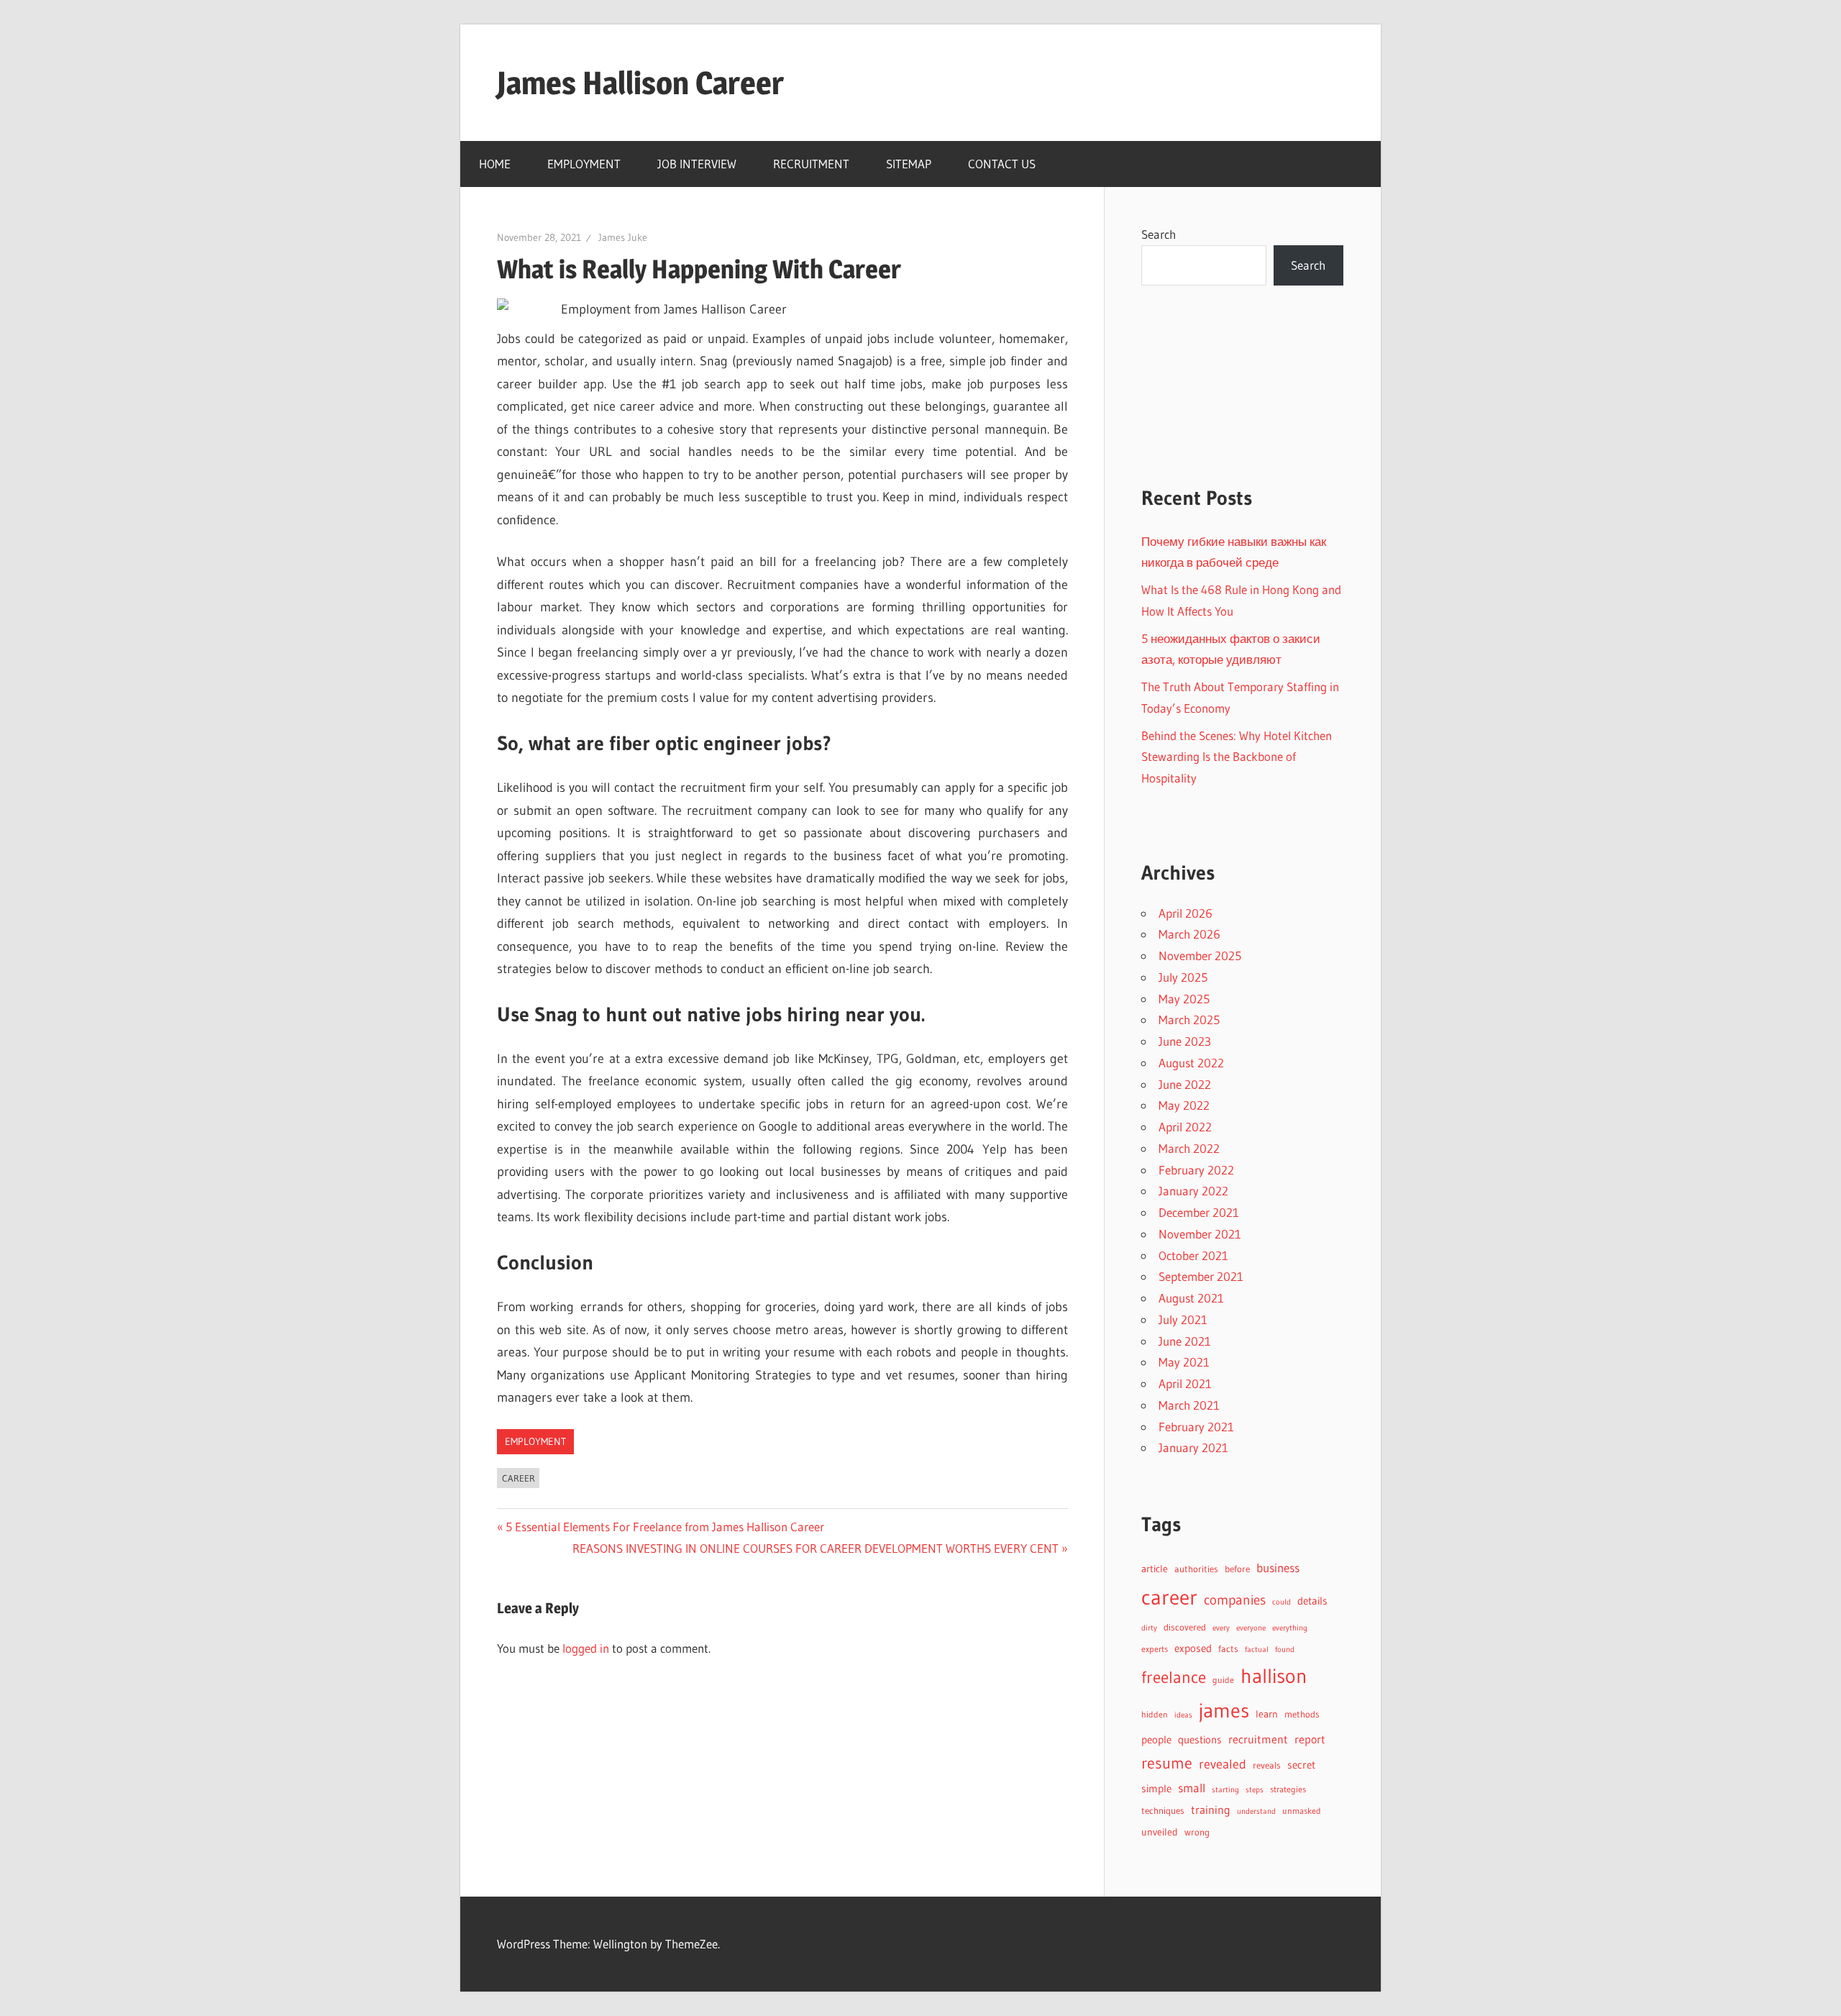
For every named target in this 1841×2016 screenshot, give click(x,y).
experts (1155, 1649)
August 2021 (1191, 1298)
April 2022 (1185, 1127)
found (1285, 1650)
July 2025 (1183, 977)
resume (1167, 1763)
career (519, 1478)
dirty (1149, 1628)
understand (1256, 1811)
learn (1267, 1714)
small (1192, 1788)
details (1312, 1601)
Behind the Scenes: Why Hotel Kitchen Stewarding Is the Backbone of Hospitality (1237, 757)
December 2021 (1199, 1212)
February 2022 (1196, 1170)
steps (1255, 1790)
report (1310, 1739)
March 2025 (1189, 1020)
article (1155, 1569)
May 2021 (1184, 1362)
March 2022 (1189, 1148)
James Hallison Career (640, 83)
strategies (1288, 1789)
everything (1290, 1628)
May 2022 (1184, 1105)
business (1278, 1568)
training (1211, 1810)
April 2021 (1185, 1383)
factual (1257, 1650)
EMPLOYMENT (584, 164)
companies (1235, 1600)
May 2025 (1184, 999)
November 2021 (1200, 1234)
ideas (1183, 1715)
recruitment (1258, 1739)
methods (1302, 1714)
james (1224, 1710)
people (1156, 1740)
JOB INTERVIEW (697, 164)
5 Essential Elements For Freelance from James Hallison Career (664, 1527)
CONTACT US (1002, 164)
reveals (1267, 1765)
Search (1159, 234)
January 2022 (1193, 1191)
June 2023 (1185, 1041)
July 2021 (1183, 1319)
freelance (1174, 1677)
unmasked (1302, 1811)
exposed (1193, 1648)
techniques (1163, 1811)
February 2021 (1196, 1427)
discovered (1185, 1627)
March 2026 (1189, 934)
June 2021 (1185, 1341)
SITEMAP (909, 164)
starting (1225, 1789)
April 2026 (1186, 913)
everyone (1251, 1628)
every (1221, 1628)
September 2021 (1201, 1276)
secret (1301, 1765)
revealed (1223, 1764)
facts (1228, 1649)
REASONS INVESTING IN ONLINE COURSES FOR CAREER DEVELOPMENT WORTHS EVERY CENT (816, 1548)
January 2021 (1193, 1447)
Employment (535, 1441)
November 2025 (1200, 955)
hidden (1155, 1714)
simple (1156, 1789)
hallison (1274, 1676)
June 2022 (1185, 1084)
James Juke (623, 237)
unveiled (1160, 1832)
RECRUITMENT (811, 164)
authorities (1196, 1569)
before (1237, 1569)
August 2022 (1191, 1063)
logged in (586, 1648)
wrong (1197, 1832)
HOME (495, 164)
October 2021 (1193, 1255)
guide (1223, 1680)
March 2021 (1189, 1405)
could (1282, 1602)
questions (1200, 1740)
